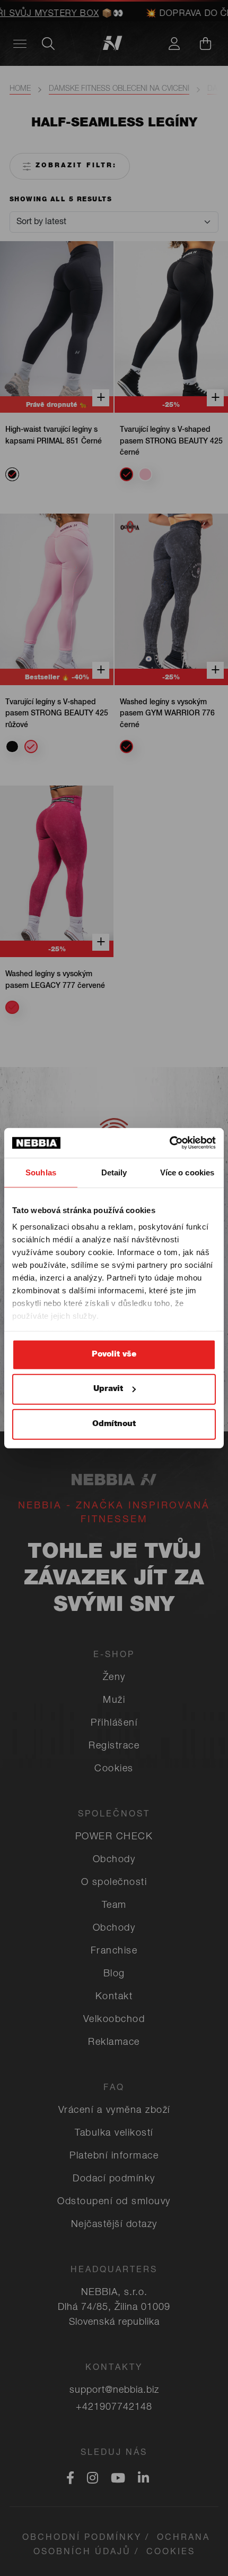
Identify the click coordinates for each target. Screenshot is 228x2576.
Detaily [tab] (114, 1172)
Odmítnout (114, 1424)
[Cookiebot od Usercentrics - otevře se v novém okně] (169, 1143)
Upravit (108, 1389)
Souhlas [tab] (41, 1172)
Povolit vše (114, 1354)
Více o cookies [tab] (187, 1172)
